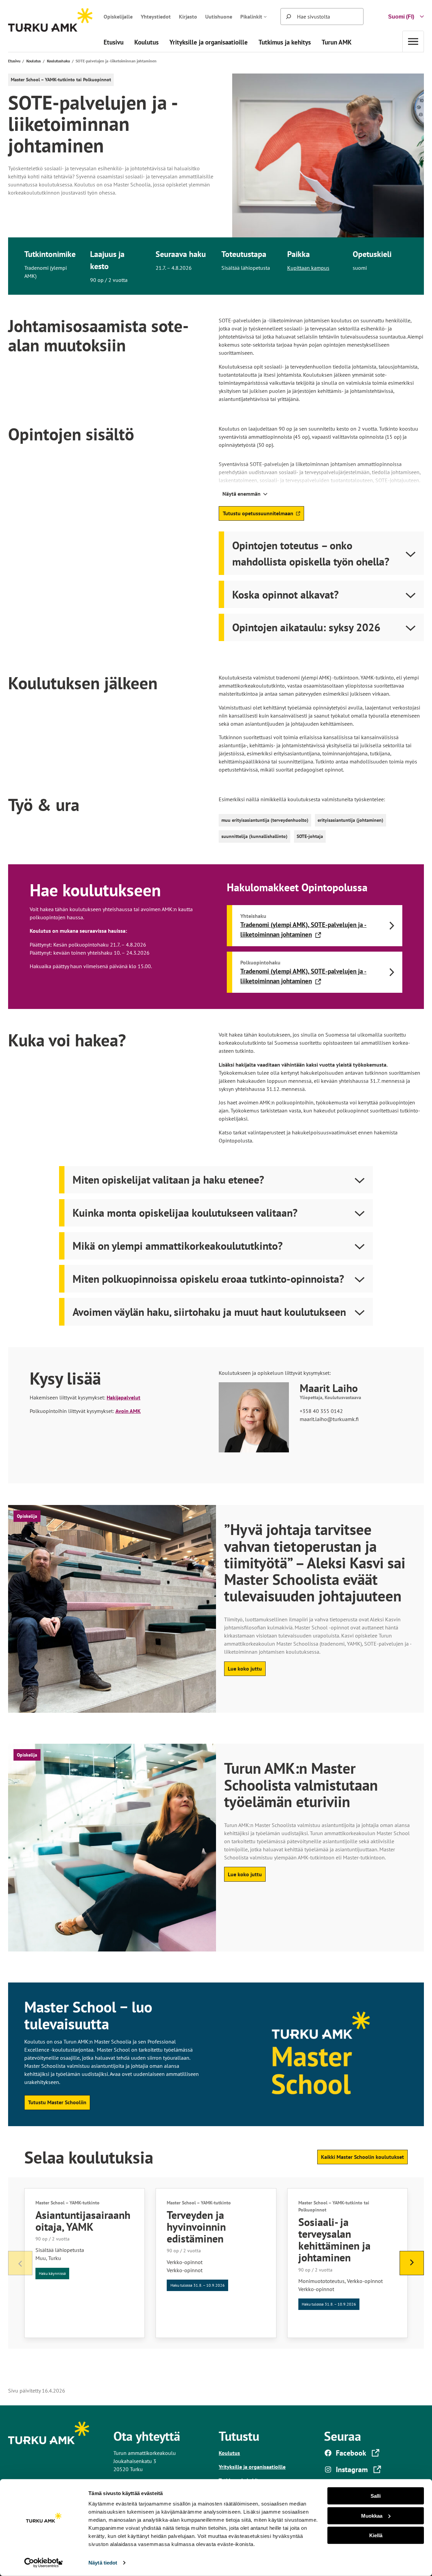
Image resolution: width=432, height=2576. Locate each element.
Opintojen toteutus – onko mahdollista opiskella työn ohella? (311, 553)
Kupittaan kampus (308, 268)
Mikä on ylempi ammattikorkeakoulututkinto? (178, 1246)
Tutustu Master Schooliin (57, 2102)
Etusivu (14, 61)
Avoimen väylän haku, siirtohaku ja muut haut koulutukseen (209, 1312)
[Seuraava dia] (412, 2263)
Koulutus (34, 61)
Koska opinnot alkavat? (286, 595)
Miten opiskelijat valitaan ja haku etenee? (168, 1180)
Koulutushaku (58, 61)
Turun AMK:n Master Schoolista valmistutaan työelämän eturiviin (301, 1785)
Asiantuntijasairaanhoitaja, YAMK (83, 2221)
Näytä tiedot (103, 2563)
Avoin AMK (128, 1411)
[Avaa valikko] (413, 41)
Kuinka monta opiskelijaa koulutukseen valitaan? (185, 1213)
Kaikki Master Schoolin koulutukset (362, 2157)
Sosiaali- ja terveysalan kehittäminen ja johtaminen (334, 2240)
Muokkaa (372, 2515)
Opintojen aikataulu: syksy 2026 (306, 627)
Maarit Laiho (329, 1388)
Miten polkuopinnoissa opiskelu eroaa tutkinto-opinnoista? (208, 1279)
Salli (376, 2496)
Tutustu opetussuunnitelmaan (258, 515)
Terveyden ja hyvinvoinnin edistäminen (196, 2227)
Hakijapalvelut (124, 1397)
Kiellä (376, 2535)
